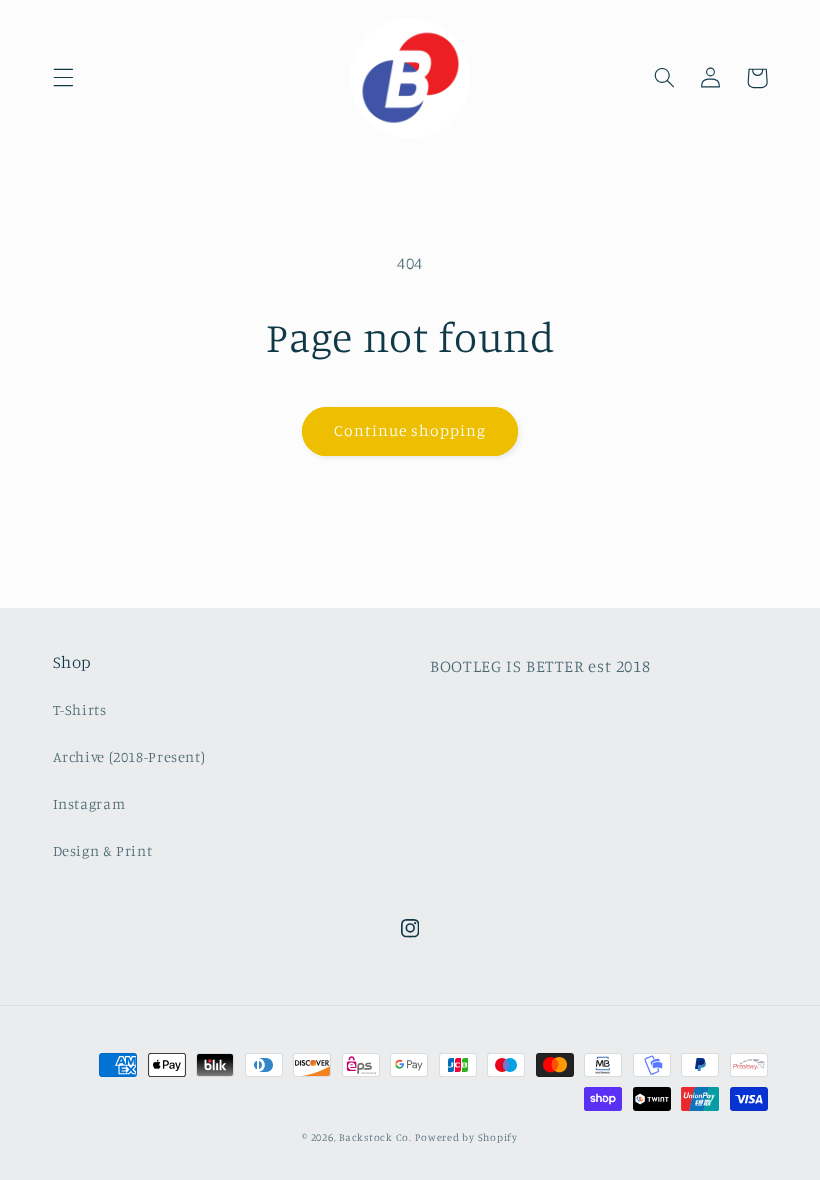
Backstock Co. (375, 1137)
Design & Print (103, 850)
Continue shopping (410, 430)
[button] (63, 78)
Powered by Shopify (466, 1137)
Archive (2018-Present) (129, 756)
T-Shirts (80, 709)
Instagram (89, 803)
